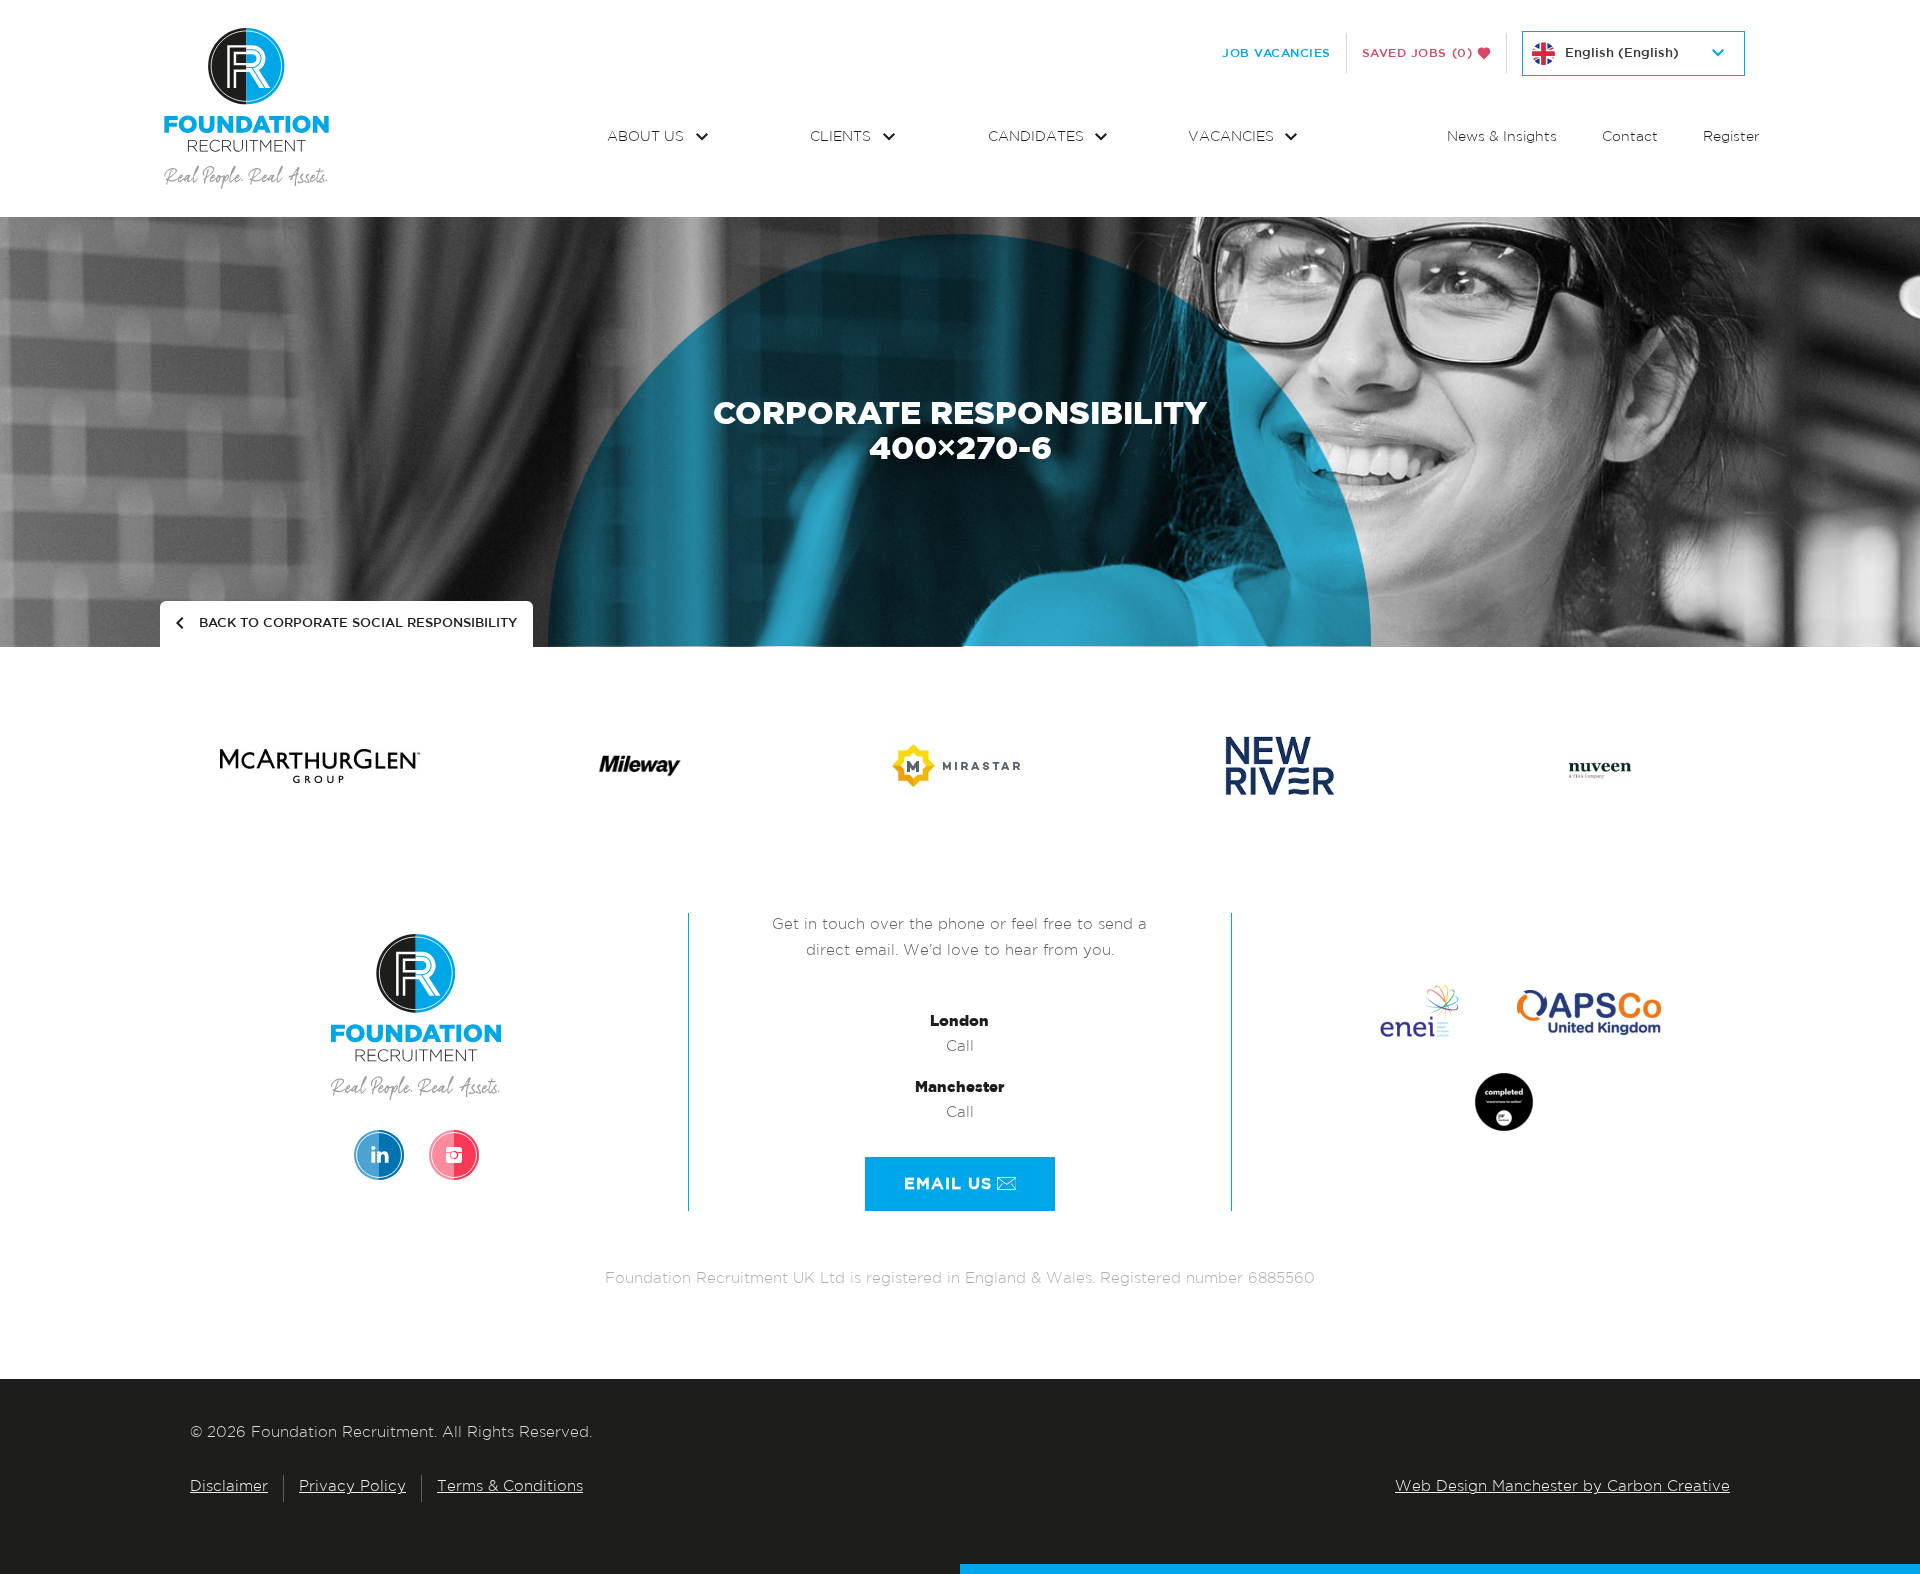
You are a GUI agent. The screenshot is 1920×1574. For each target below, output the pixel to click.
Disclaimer (229, 1487)
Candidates (1038, 137)
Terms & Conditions (510, 1487)
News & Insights (1502, 137)
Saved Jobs (1417, 53)
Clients (842, 137)
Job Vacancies (1276, 53)
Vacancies (1233, 137)
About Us (647, 137)
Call (960, 1047)
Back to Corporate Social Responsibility (358, 623)
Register (1731, 137)
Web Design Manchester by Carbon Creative (1562, 1487)
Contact (1630, 137)
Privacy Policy (352, 1487)
